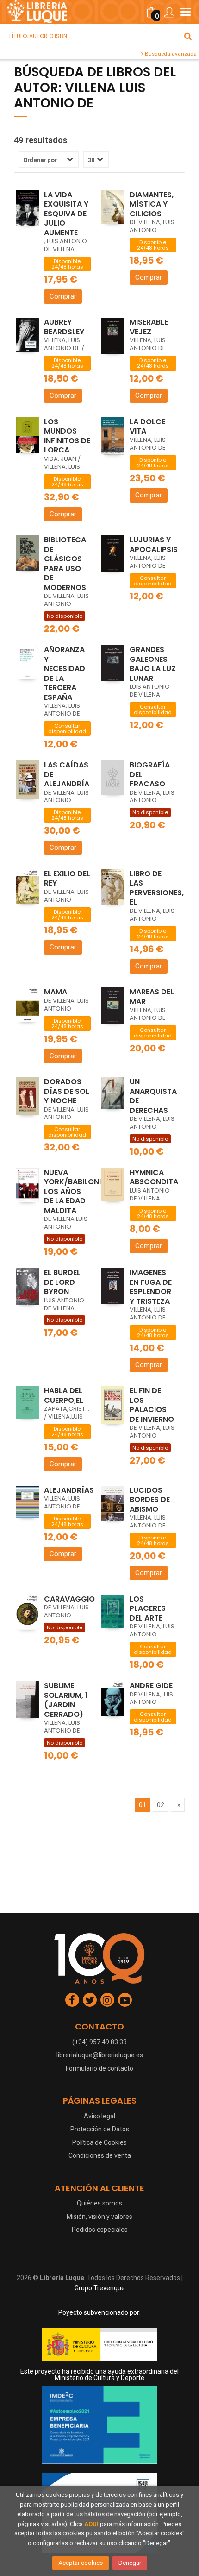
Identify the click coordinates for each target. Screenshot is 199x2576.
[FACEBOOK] (72, 2000)
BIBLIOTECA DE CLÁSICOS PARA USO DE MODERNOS (65, 564)
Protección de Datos (100, 2129)
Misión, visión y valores (99, 2217)
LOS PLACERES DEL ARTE (148, 1608)
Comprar (63, 296)
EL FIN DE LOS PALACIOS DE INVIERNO (152, 1405)
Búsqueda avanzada (170, 54)
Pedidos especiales (100, 2230)
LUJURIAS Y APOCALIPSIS (154, 545)
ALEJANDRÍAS (69, 1490)
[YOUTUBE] (125, 2000)
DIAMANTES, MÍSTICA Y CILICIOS (152, 204)
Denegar (130, 2563)
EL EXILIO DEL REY (67, 879)
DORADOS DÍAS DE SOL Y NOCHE (67, 1091)
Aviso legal (99, 2116)
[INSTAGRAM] (107, 2000)
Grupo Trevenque (100, 2288)
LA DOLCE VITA (147, 427)
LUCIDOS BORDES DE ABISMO (150, 1500)
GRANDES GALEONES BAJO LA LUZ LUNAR (153, 664)
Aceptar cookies (81, 2563)
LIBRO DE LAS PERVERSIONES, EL (157, 888)
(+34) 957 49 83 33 (99, 2042)
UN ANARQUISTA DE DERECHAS (153, 1096)
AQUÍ (91, 2524)
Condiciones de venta (100, 2155)
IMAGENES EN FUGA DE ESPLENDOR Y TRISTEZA (151, 1287)
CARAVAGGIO (69, 1599)
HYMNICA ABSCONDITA (154, 1177)
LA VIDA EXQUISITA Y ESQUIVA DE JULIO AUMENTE (66, 214)
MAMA (56, 992)
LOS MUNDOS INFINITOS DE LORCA (67, 436)
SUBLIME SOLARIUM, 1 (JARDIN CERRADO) (66, 1700)
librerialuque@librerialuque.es (100, 2055)
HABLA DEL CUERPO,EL (64, 1395)
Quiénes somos (99, 2203)
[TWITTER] (90, 2000)
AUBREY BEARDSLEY (64, 327)
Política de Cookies (99, 2142)
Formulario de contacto (99, 2068)
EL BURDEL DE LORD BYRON (62, 1282)
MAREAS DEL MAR (152, 997)
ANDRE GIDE (151, 1686)
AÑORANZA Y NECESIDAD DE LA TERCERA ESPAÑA (65, 673)
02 (161, 1805)
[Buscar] (188, 36)
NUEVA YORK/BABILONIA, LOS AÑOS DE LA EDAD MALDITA (76, 1191)
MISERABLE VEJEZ (149, 327)
